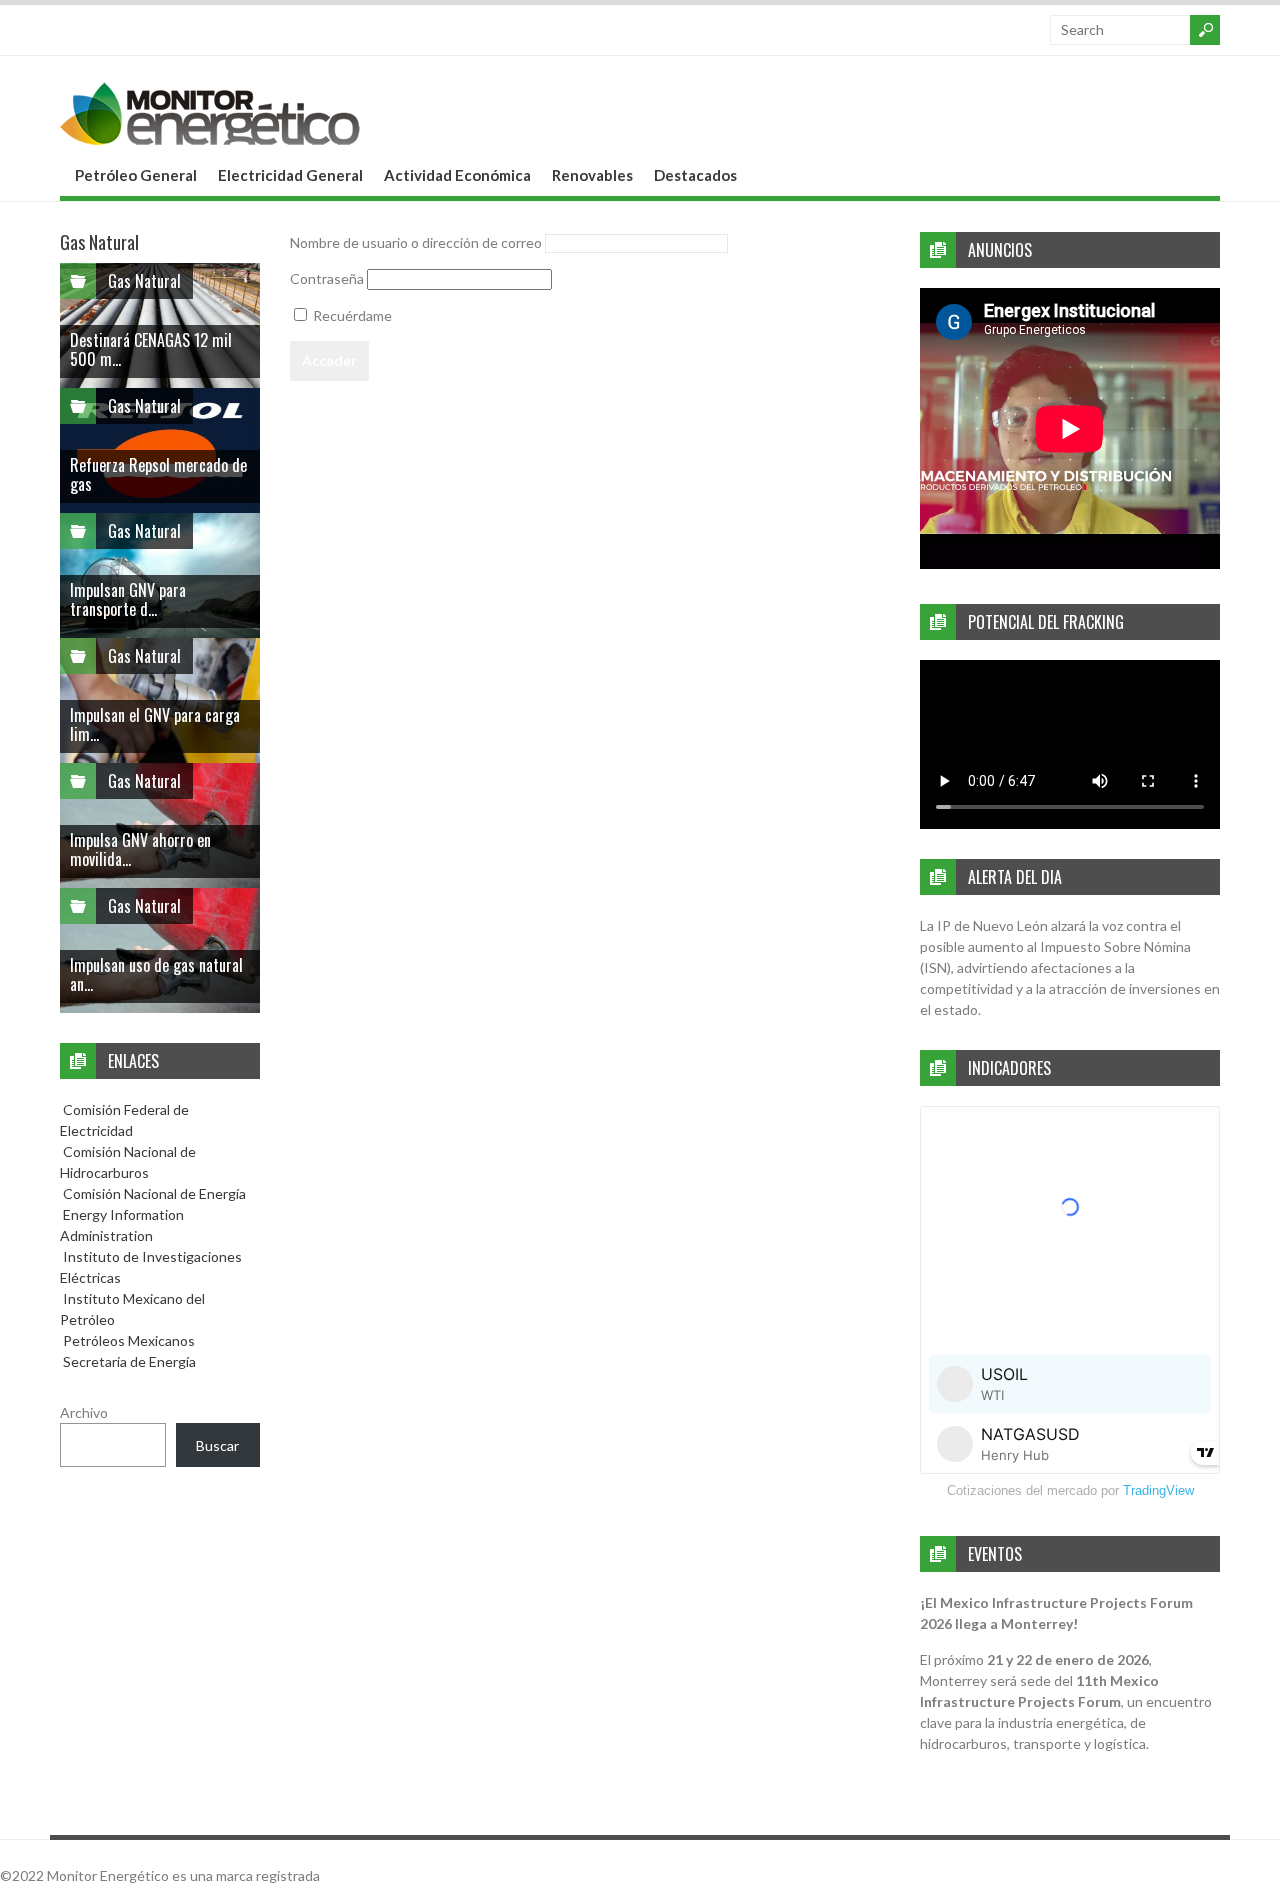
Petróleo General (136, 175)
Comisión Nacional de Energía (154, 1193)
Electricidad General (290, 175)
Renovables (592, 175)
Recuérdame (351, 315)
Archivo (84, 1412)
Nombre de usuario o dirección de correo (416, 242)
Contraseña (327, 278)
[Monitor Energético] (210, 138)
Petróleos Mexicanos (127, 1340)
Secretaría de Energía (128, 1361)
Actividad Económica (457, 175)
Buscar (217, 1445)
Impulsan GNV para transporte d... (128, 599)
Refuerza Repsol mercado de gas (158, 474)
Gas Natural (144, 281)
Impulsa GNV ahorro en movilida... (140, 849)
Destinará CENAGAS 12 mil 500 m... (151, 349)
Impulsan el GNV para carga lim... (155, 724)
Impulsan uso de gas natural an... (156, 974)
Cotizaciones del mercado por (1070, 1490)
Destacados (695, 175)
